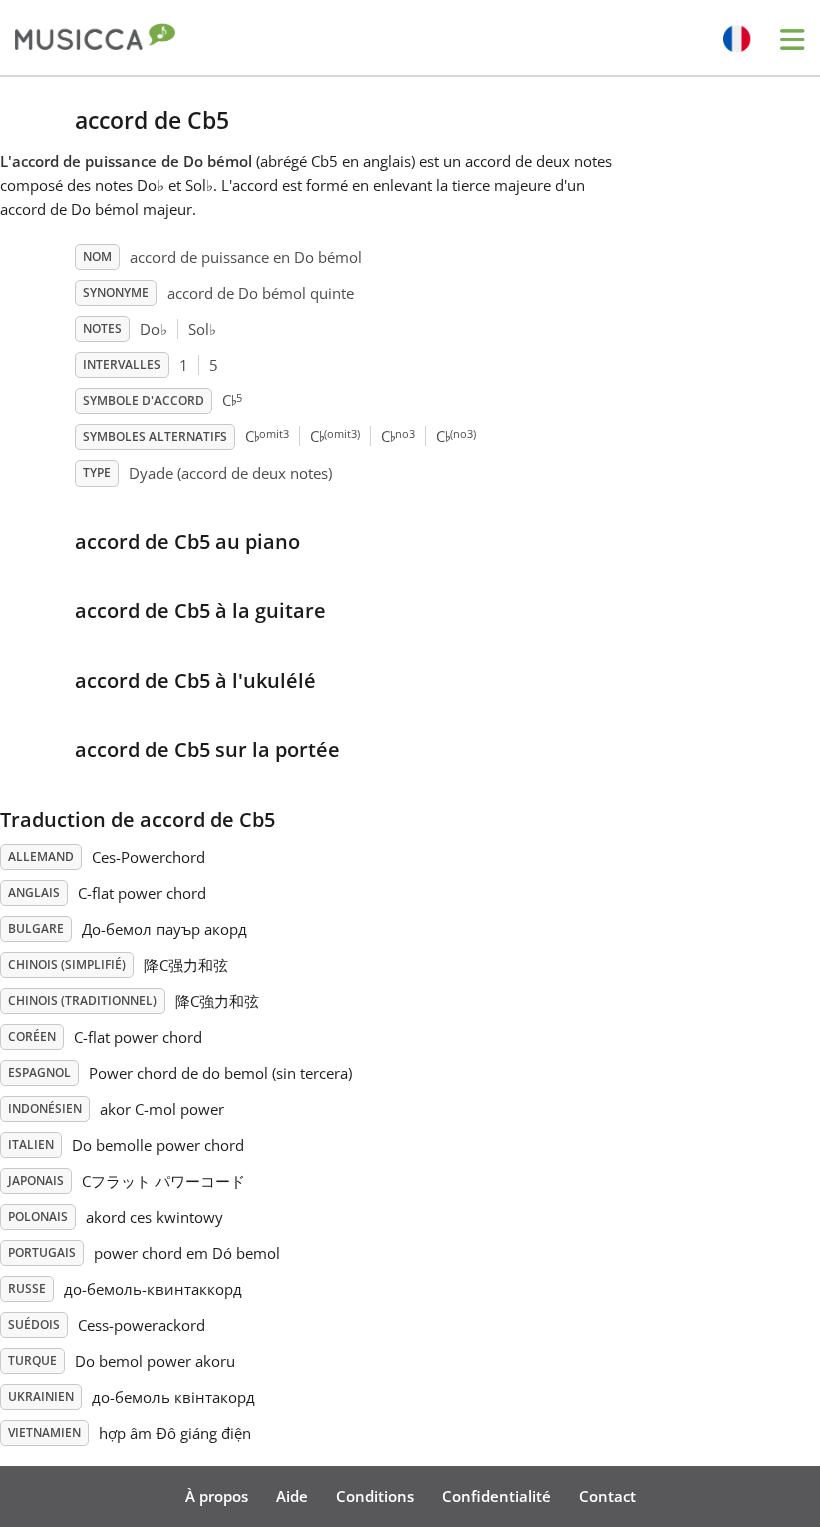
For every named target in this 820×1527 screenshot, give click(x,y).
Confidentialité (496, 1496)
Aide (292, 1496)
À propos (216, 1496)
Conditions (375, 1496)
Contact (607, 1496)
